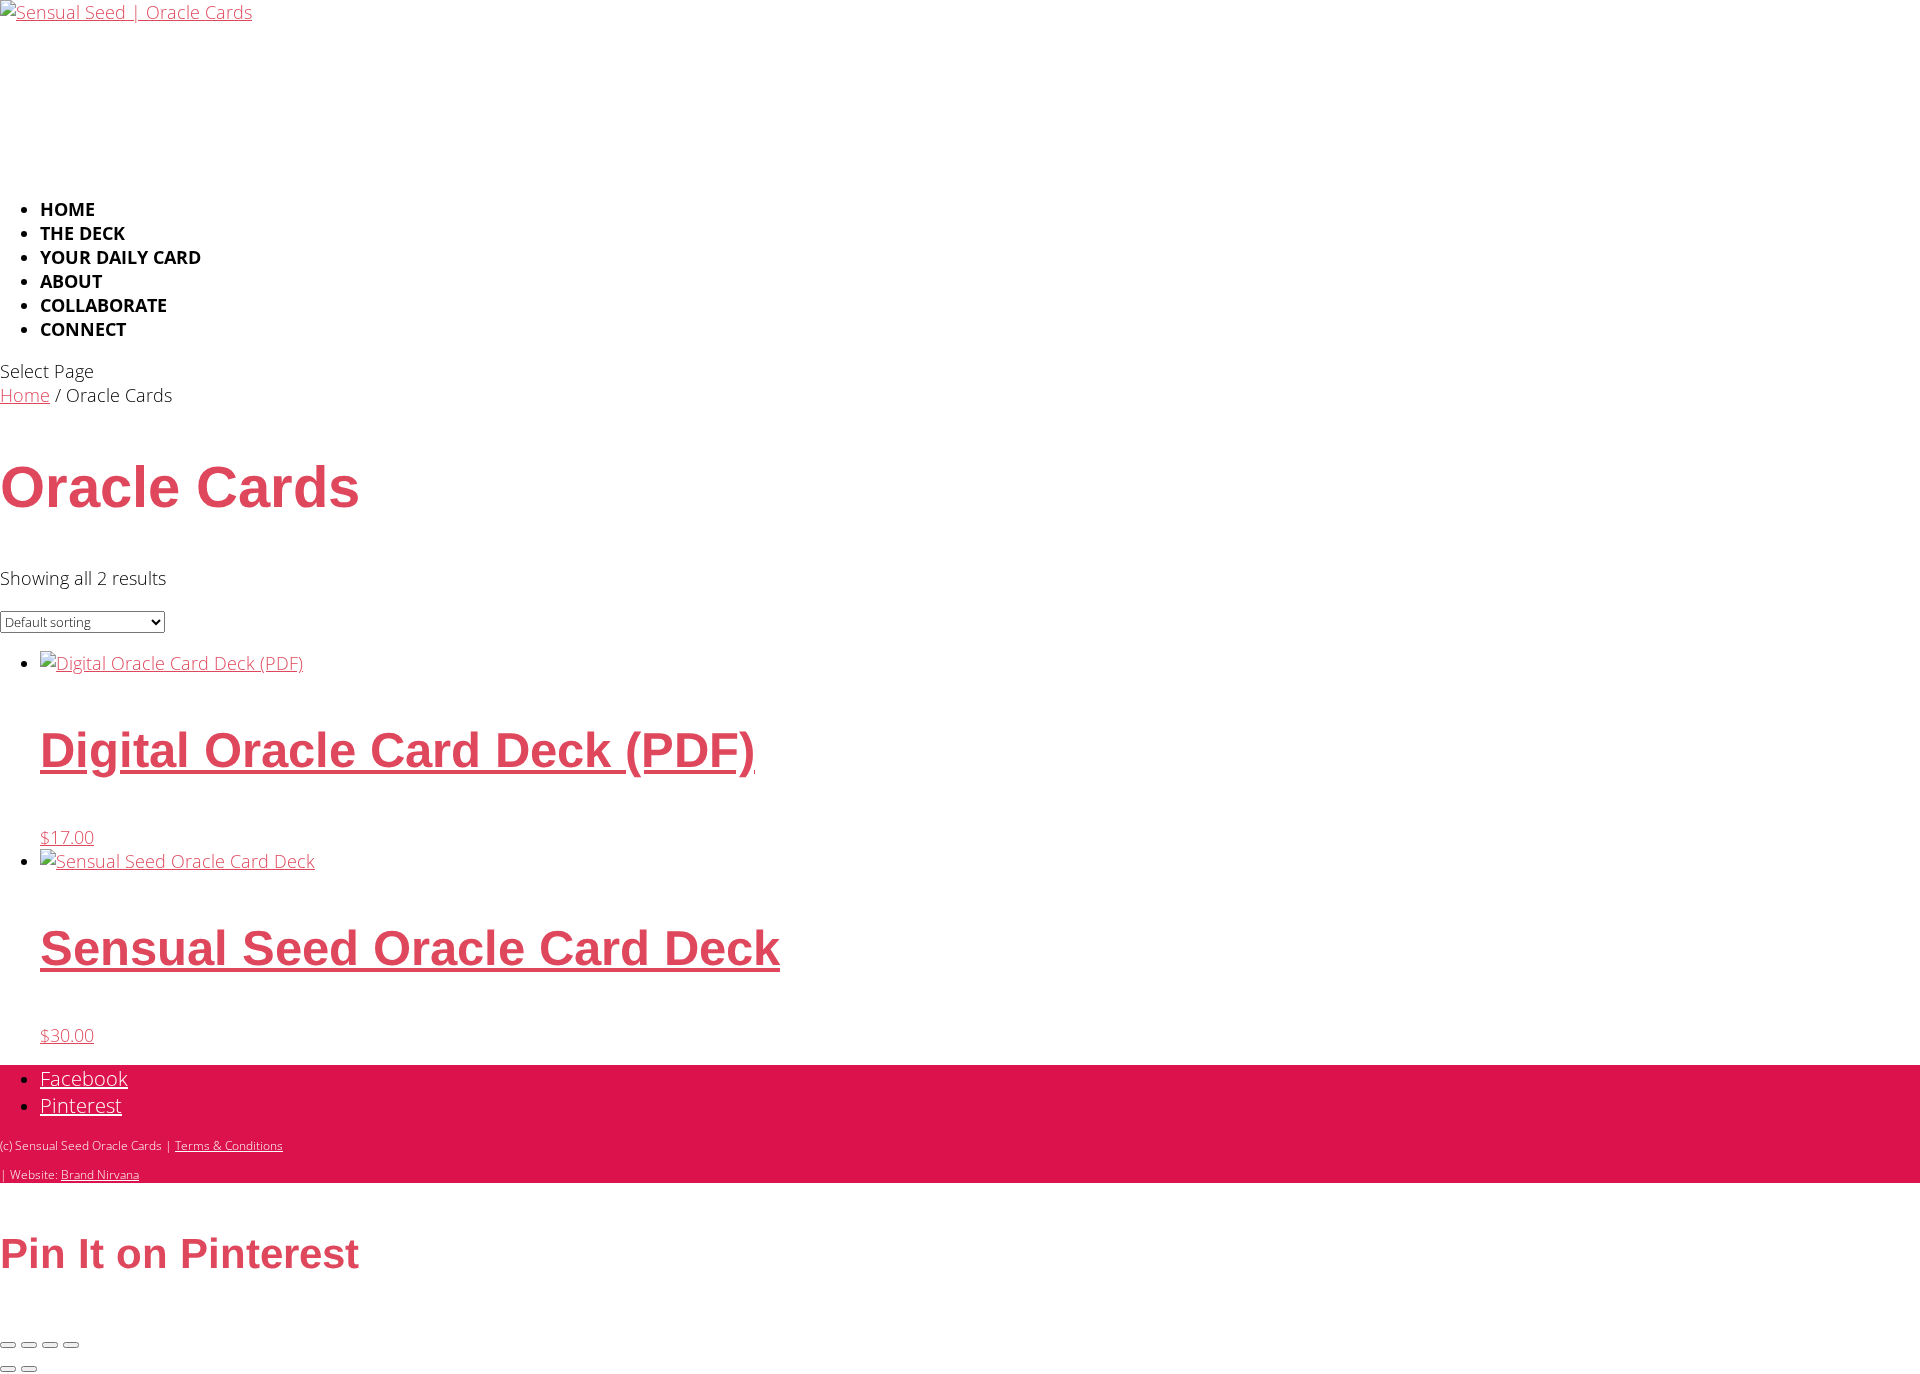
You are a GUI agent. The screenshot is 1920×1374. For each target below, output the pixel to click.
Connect (83, 329)
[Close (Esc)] (71, 1345)
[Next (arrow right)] (29, 1369)
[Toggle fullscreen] (29, 1345)
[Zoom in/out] (8, 1345)
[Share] (50, 1345)
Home (25, 395)
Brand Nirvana (100, 1174)
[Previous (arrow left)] (8, 1369)
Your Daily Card (120, 257)
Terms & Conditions (229, 1145)
